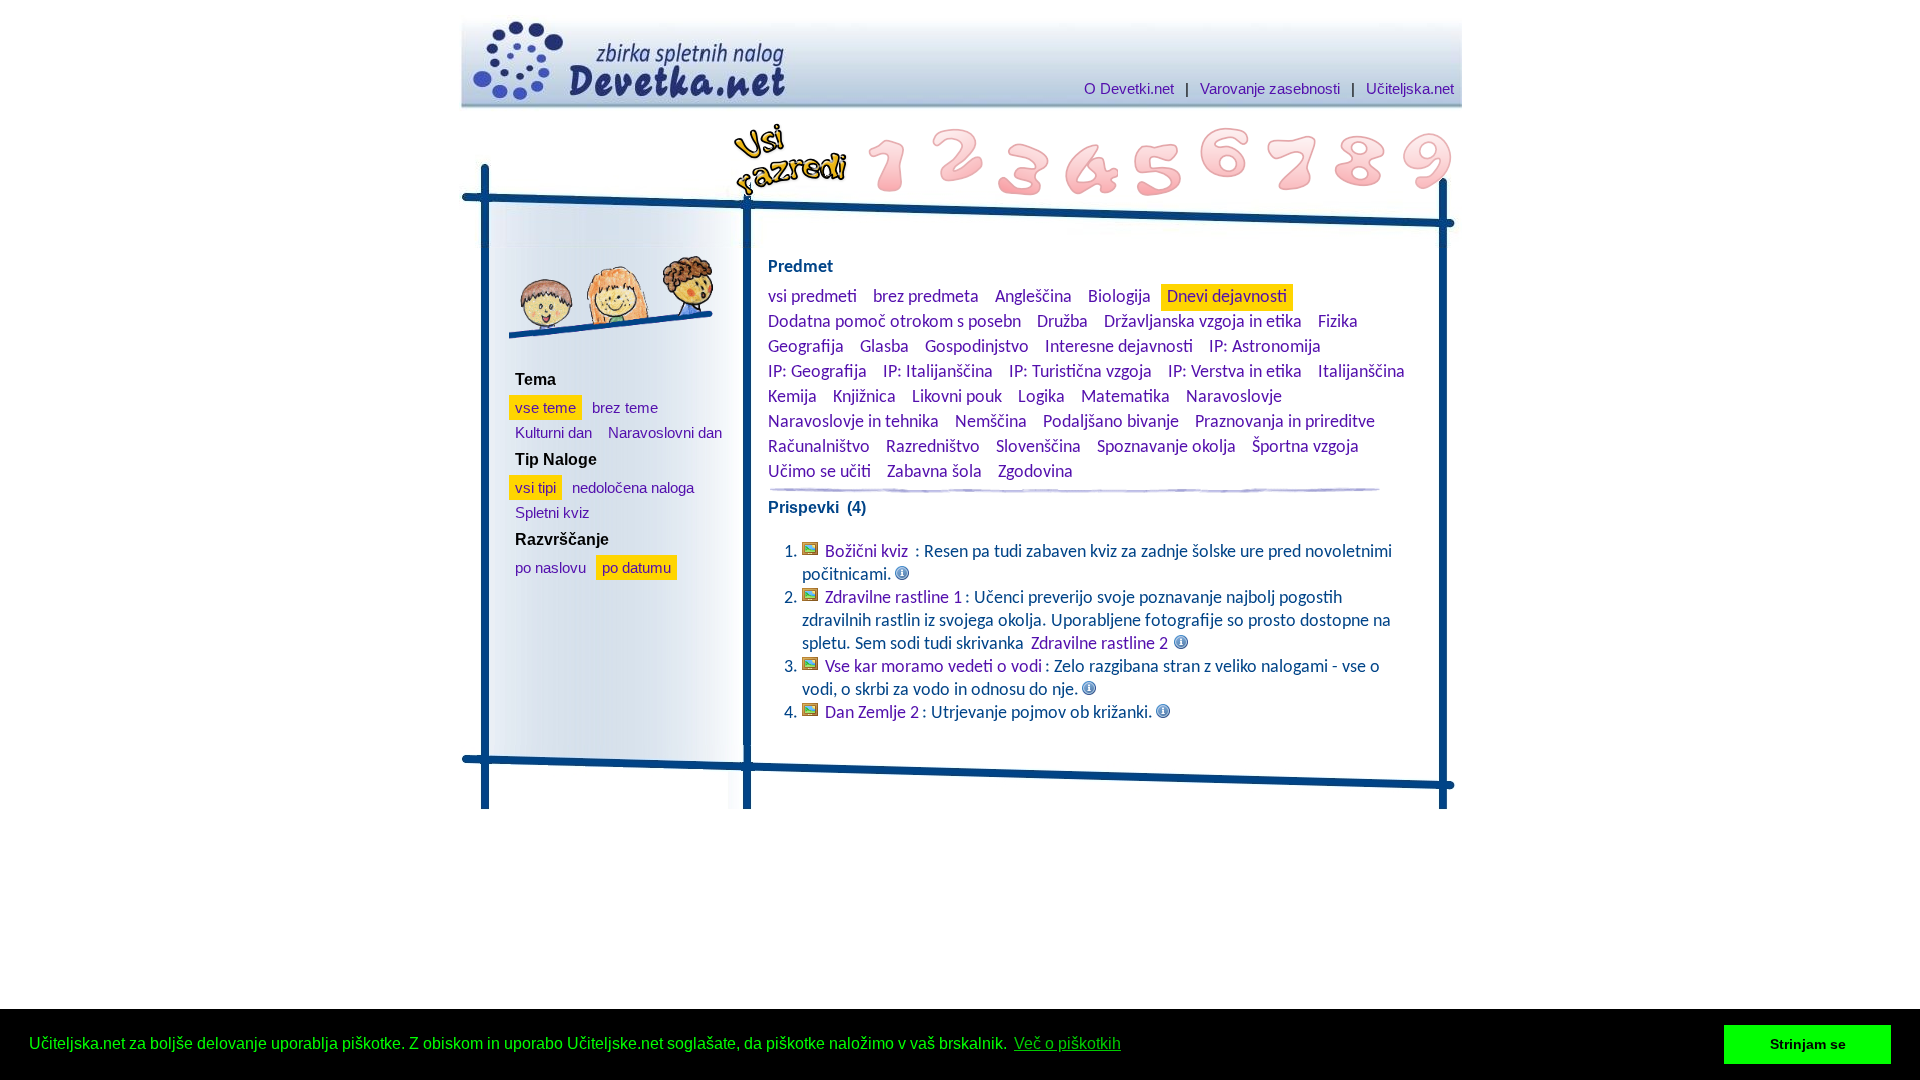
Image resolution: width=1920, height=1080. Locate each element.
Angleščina (1033, 297)
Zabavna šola (934, 472)
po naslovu (550, 567)
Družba (1062, 322)
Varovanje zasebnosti (1270, 88)
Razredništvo (933, 447)
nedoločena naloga (633, 487)
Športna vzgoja (1305, 447)
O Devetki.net (1129, 88)
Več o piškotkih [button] (1067, 1043)
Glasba (884, 347)
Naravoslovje (1234, 397)
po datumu (636, 567)
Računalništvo (819, 447)
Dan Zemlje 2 (872, 713)
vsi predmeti (812, 297)
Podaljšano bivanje (1111, 422)
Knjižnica (864, 397)
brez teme (625, 407)
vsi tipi (535, 487)
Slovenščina (1038, 447)
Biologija (1119, 297)
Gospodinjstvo (977, 347)
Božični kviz (868, 552)
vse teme (545, 407)
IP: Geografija (817, 372)
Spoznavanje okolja (1166, 447)
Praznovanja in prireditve (1285, 422)
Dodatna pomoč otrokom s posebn (894, 322)
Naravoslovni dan (665, 432)
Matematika (1125, 397)
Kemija (792, 397)
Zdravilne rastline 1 (893, 598)
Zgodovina (1035, 472)
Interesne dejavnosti (1119, 347)
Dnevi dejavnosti (1227, 297)
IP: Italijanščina (938, 372)
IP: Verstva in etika (1235, 372)
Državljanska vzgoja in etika (1203, 322)
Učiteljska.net (1410, 88)
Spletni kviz (552, 512)
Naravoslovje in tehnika (853, 422)
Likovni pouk (957, 397)
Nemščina (991, 422)
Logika (1041, 397)
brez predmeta (926, 297)
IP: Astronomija (1265, 347)
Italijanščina (1361, 372)
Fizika (1338, 322)
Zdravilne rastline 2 (1099, 644)
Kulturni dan (553, 432)
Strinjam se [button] (1808, 1044)
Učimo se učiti (819, 472)
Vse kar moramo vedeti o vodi (933, 667)
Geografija (806, 347)
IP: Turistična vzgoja (1080, 372)
